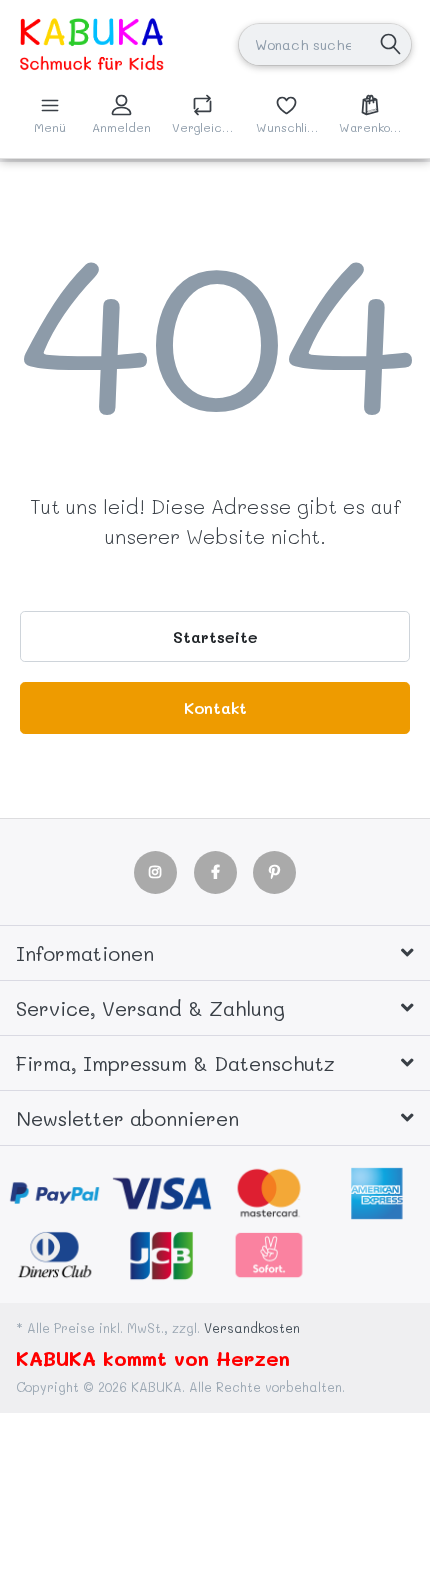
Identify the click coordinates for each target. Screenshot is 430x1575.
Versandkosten (252, 1328)
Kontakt (215, 707)
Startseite (215, 636)
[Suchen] (390, 44)
